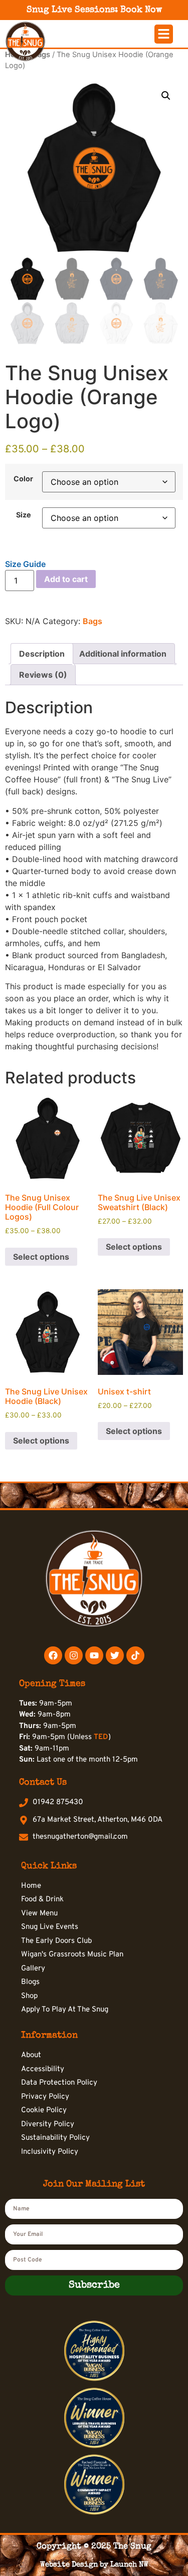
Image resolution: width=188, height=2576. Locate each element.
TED (101, 1737)
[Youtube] (94, 1655)
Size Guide (25, 564)
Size (24, 515)
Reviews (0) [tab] (43, 675)
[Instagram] (74, 1655)
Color (23, 479)
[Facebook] (53, 1655)
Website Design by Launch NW (94, 2565)
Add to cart (66, 579)
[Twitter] (115, 1655)
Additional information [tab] (123, 654)
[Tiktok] (135, 1655)
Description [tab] (42, 654)
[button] (164, 34)
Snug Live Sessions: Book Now (94, 10)
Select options (41, 1257)
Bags (92, 621)
